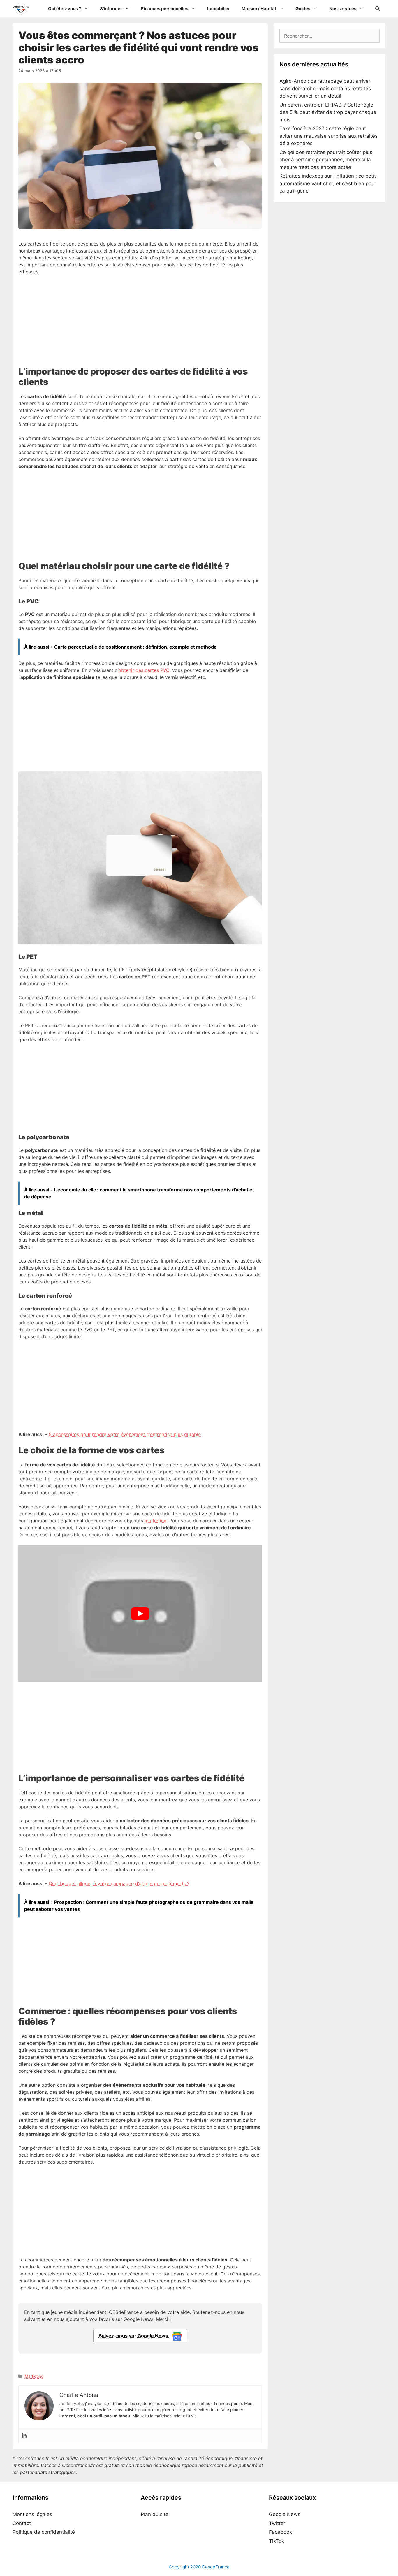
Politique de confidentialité (44, 2532)
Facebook (280, 2532)
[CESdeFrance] (22, 9)
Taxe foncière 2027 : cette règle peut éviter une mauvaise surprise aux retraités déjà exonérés (329, 136)
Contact (22, 2523)
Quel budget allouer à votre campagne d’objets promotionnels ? (119, 1883)
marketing (156, 1521)
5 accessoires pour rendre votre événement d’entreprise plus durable (125, 1434)
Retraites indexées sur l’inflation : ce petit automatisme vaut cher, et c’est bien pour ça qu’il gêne (328, 183)
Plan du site (155, 2514)
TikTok (277, 2541)
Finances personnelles (165, 9)
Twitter (277, 2523)
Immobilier (219, 9)
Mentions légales (32, 2514)
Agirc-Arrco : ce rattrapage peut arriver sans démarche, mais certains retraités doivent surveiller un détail (325, 88)
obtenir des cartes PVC (144, 670)
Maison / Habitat (259, 9)
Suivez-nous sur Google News (134, 2336)
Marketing (34, 2376)
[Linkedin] (24, 2436)
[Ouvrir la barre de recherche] (377, 9)
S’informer (111, 9)
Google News (285, 2514)
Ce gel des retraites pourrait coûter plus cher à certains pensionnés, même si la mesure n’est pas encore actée (326, 160)
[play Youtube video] (140, 1613)
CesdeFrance (216, 2567)
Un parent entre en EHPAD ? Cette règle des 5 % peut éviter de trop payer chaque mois (328, 112)
